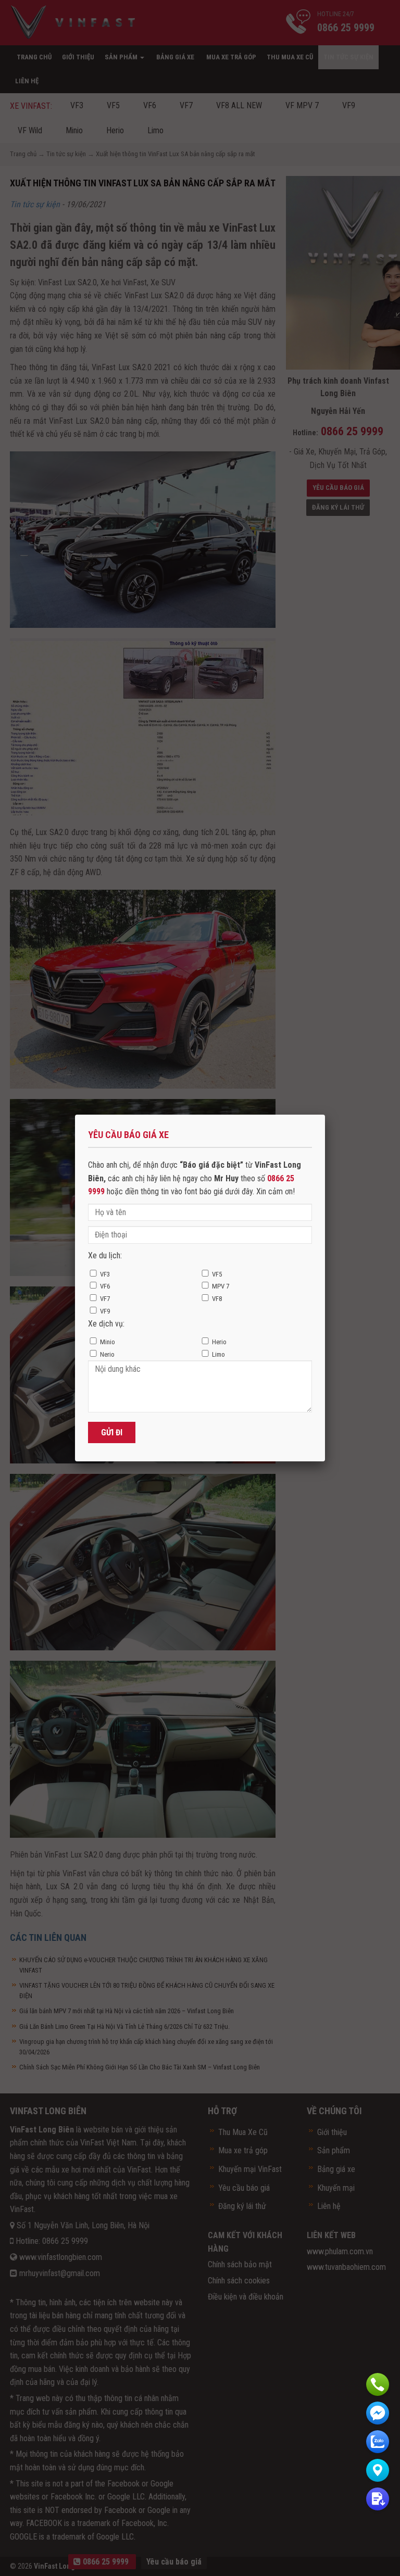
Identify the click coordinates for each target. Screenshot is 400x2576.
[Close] (325, 1115)
